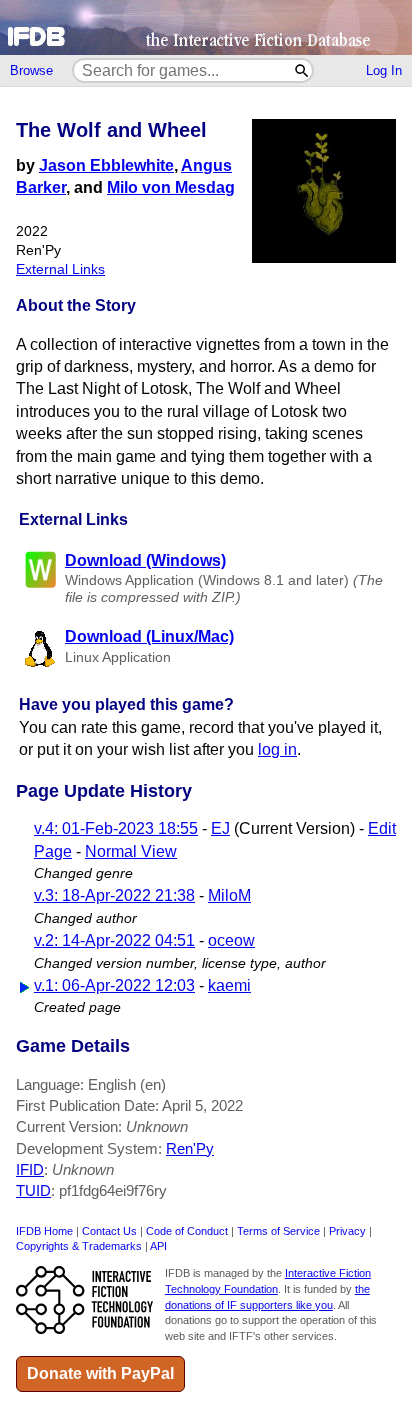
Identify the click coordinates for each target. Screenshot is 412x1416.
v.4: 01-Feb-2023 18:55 (116, 828)
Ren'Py (190, 1148)
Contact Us (109, 1231)
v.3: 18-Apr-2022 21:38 (114, 895)
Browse (31, 70)
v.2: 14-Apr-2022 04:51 (114, 940)
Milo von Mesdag (171, 187)
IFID (30, 1169)
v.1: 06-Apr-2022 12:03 (114, 985)
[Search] (302, 70)
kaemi (229, 985)
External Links (60, 269)
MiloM (229, 895)
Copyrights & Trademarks (79, 1246)
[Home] (206, 27)
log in (277, 749)
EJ (220, 828)
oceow (231, 940)
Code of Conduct (187, 1231)
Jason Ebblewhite (106, 165)
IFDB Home (44, 1231)
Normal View (131, 851)
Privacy (347, 1231)
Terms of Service (278, 1231)
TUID (33, 1190)
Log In (384, 70)
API (158, 1246)
